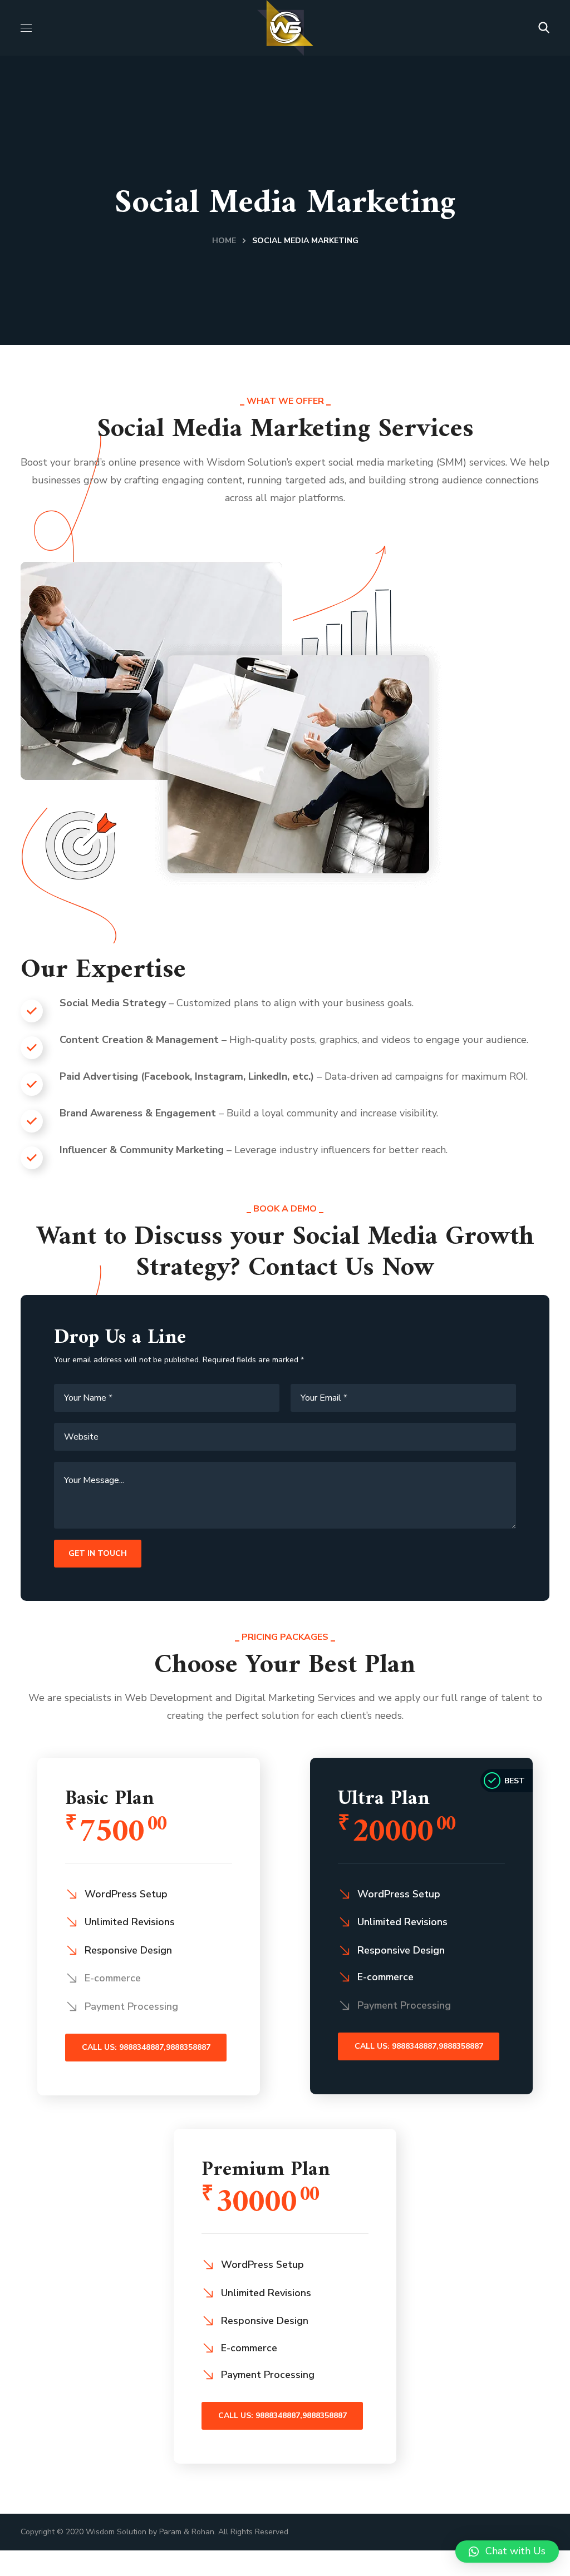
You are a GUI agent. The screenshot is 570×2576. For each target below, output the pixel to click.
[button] (544, 28)
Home (224, 241)
